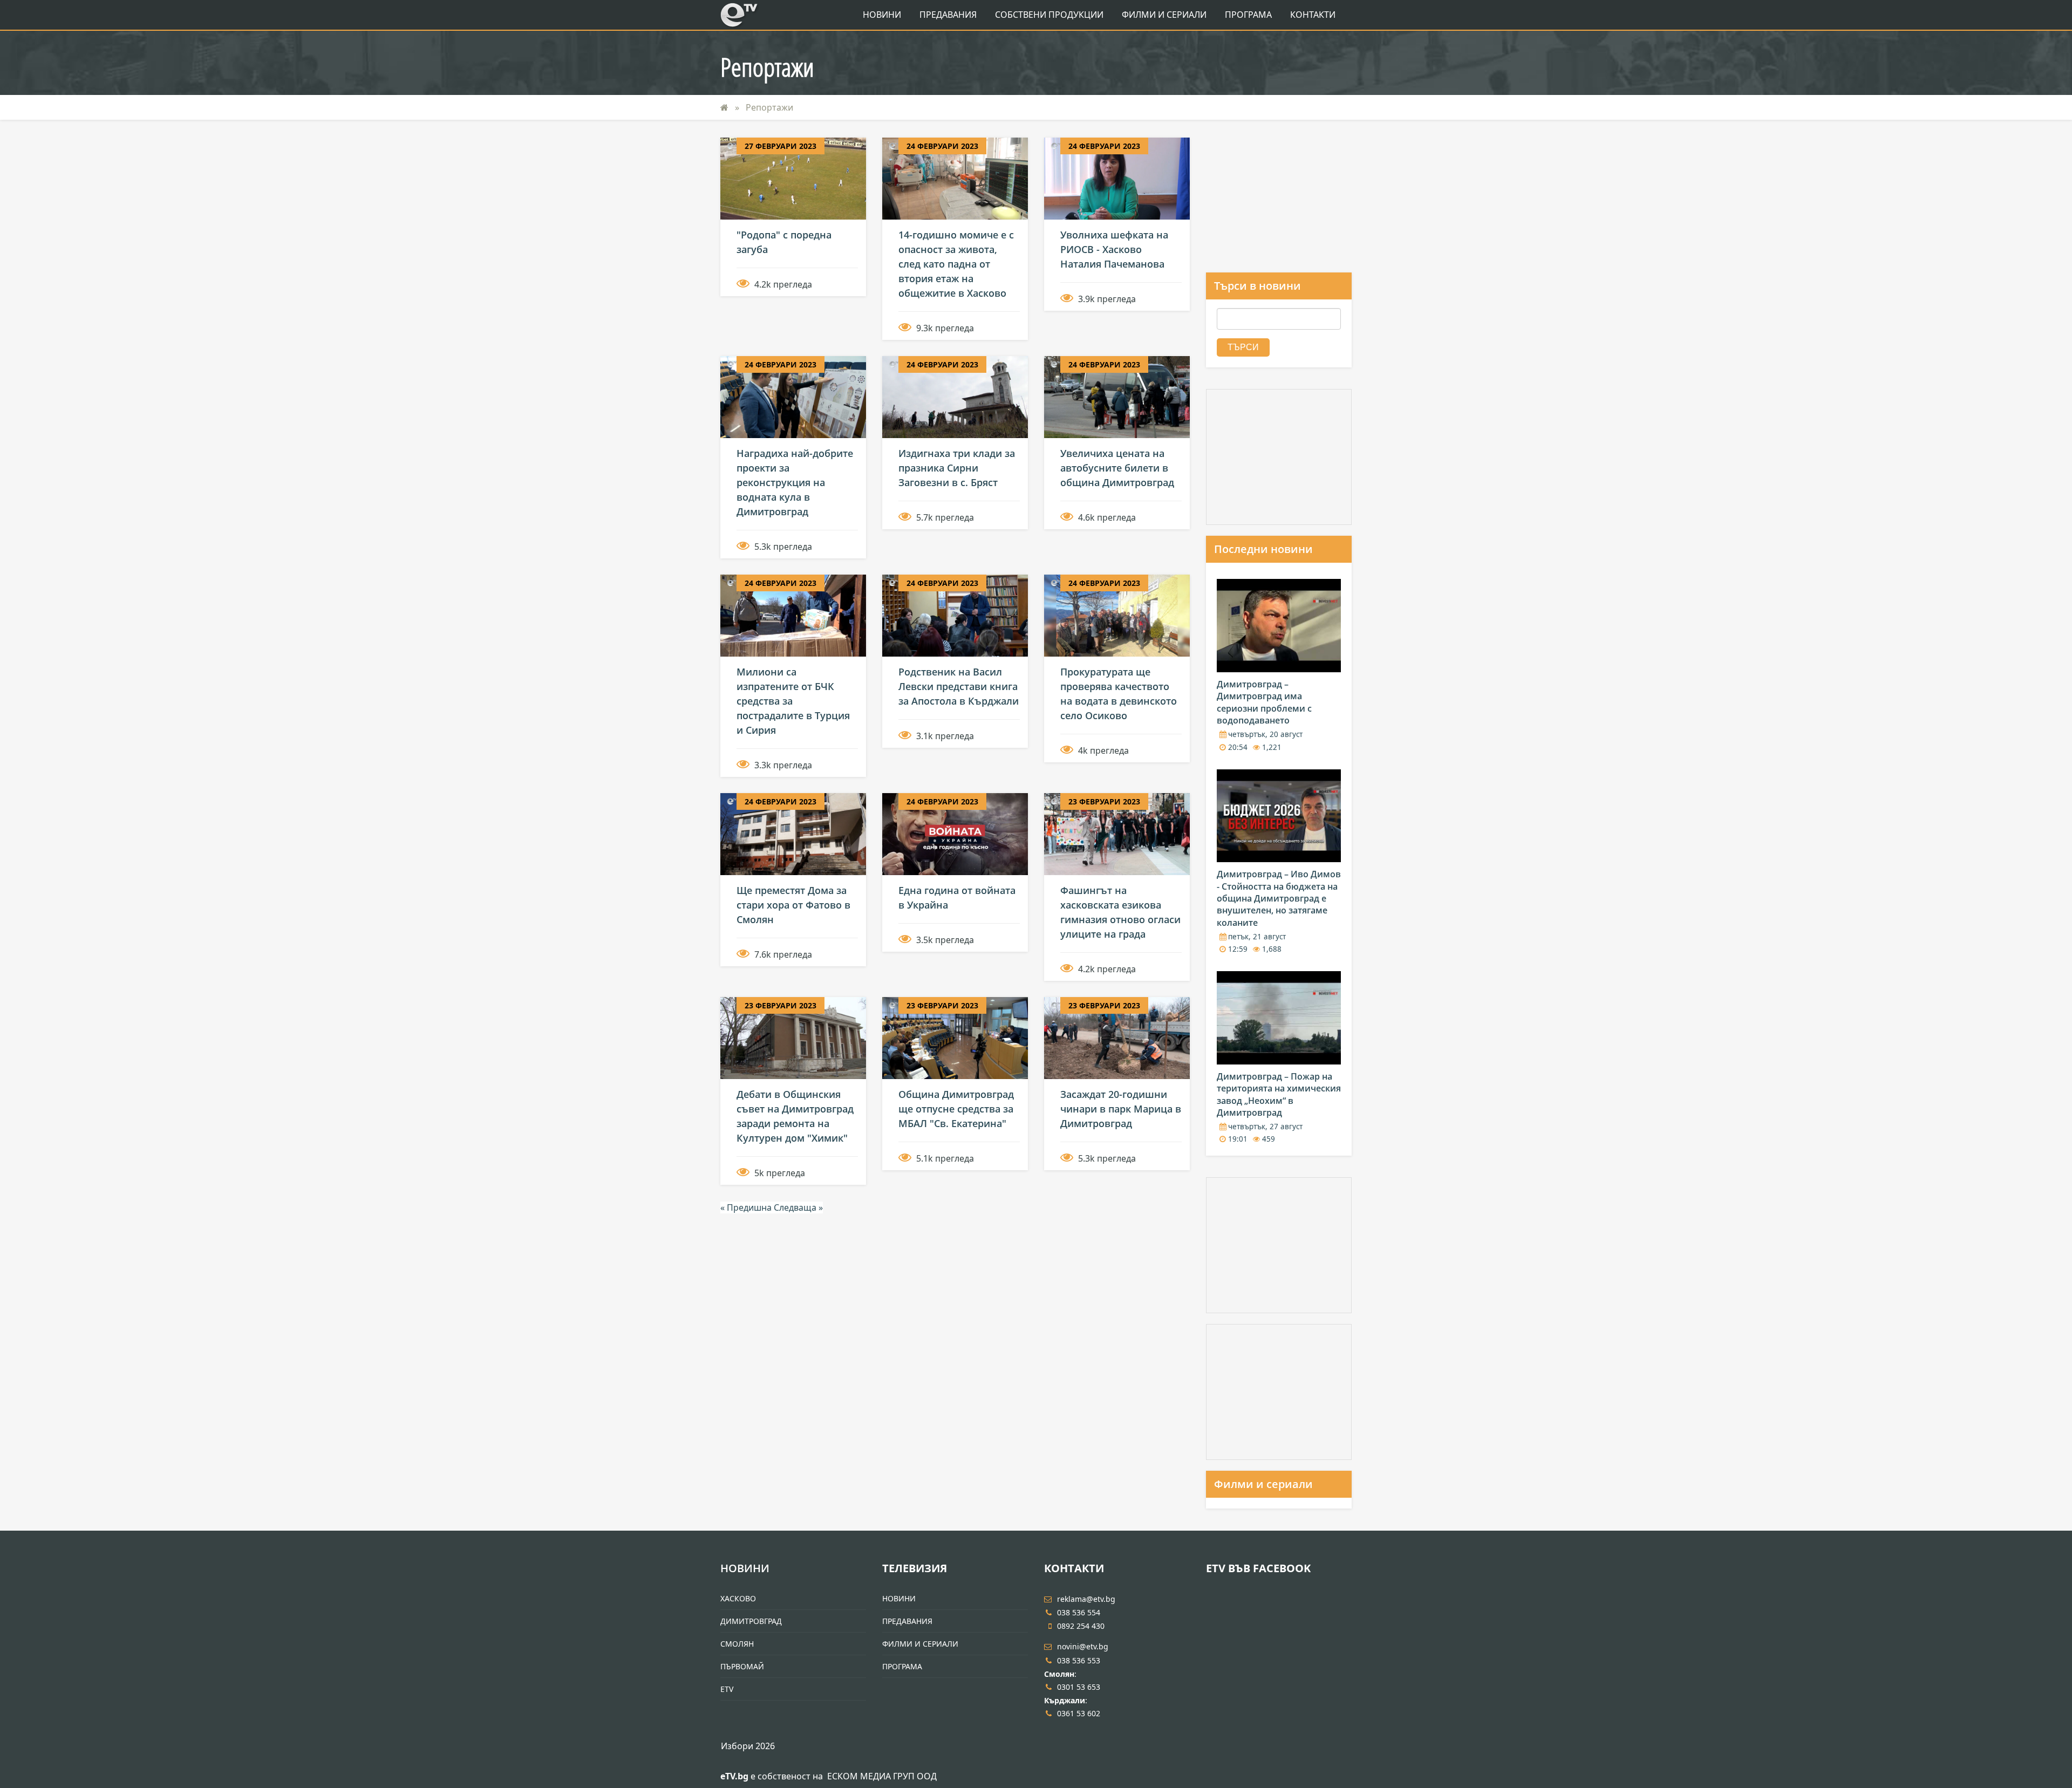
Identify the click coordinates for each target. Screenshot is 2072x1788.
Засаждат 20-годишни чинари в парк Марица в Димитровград (1121, 1109)
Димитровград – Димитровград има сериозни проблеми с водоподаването (1264, 702)
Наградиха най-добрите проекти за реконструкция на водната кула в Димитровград (795, 482)
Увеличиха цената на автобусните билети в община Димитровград (1117, 468)
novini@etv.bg (1083, 1646)
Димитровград (751, 1621)
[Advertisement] (1279, 205)
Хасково (738, 1598)
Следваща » (798, 1207)
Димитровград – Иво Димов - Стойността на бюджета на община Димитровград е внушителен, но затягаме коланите (1279, 898)
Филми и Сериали (1164, 15)
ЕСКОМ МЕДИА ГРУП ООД (882, 1776)
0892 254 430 (1081, 1626)
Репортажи (769, 107)
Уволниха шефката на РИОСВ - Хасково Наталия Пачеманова (1114, 249)
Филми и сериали (1263, 1484)
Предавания (948, 15)
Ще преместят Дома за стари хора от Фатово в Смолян (793, 905)
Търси (1243, 347)
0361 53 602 (1079, 1713)
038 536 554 (1079, 1612)
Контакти (1313, 15)
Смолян (737, 1644)
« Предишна (747, 1207)
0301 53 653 (1079, 1687)
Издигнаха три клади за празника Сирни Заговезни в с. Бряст (957, 468)
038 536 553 (1079, 1660)
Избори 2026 (748, 1746)
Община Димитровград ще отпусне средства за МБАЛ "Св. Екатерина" (956, 1109)
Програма (1248, 15)
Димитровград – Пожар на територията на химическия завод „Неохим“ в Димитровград (1279, 1094)
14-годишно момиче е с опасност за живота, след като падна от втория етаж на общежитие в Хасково (956, 264)
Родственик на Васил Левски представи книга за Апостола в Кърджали (959, 686)
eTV (727, 1689)
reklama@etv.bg (1086, 1599)
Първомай (742, 1666)
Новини (882, 15)
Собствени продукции (1049, 15)
